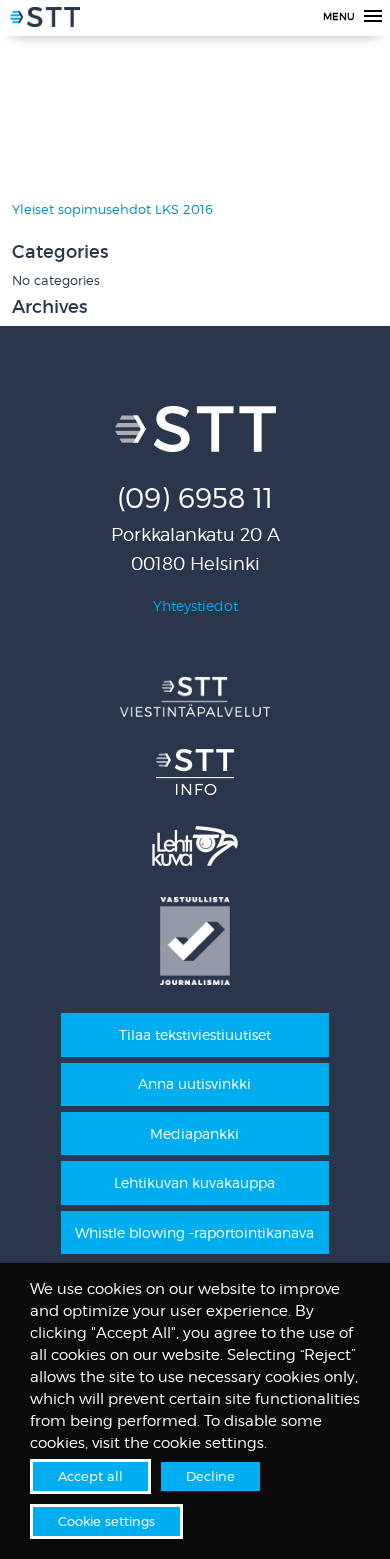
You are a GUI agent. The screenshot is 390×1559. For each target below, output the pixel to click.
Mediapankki (194, 1133)
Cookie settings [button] (106, 1521)
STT (45, 20)
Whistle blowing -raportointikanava (194, 1232)
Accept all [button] (90, 1476)
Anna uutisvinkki (194, 1083)
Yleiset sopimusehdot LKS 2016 (112, 209)
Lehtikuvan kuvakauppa (194, 1182)
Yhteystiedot (195, 605)
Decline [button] (210, 1476)
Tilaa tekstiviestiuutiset (195, 1034)
